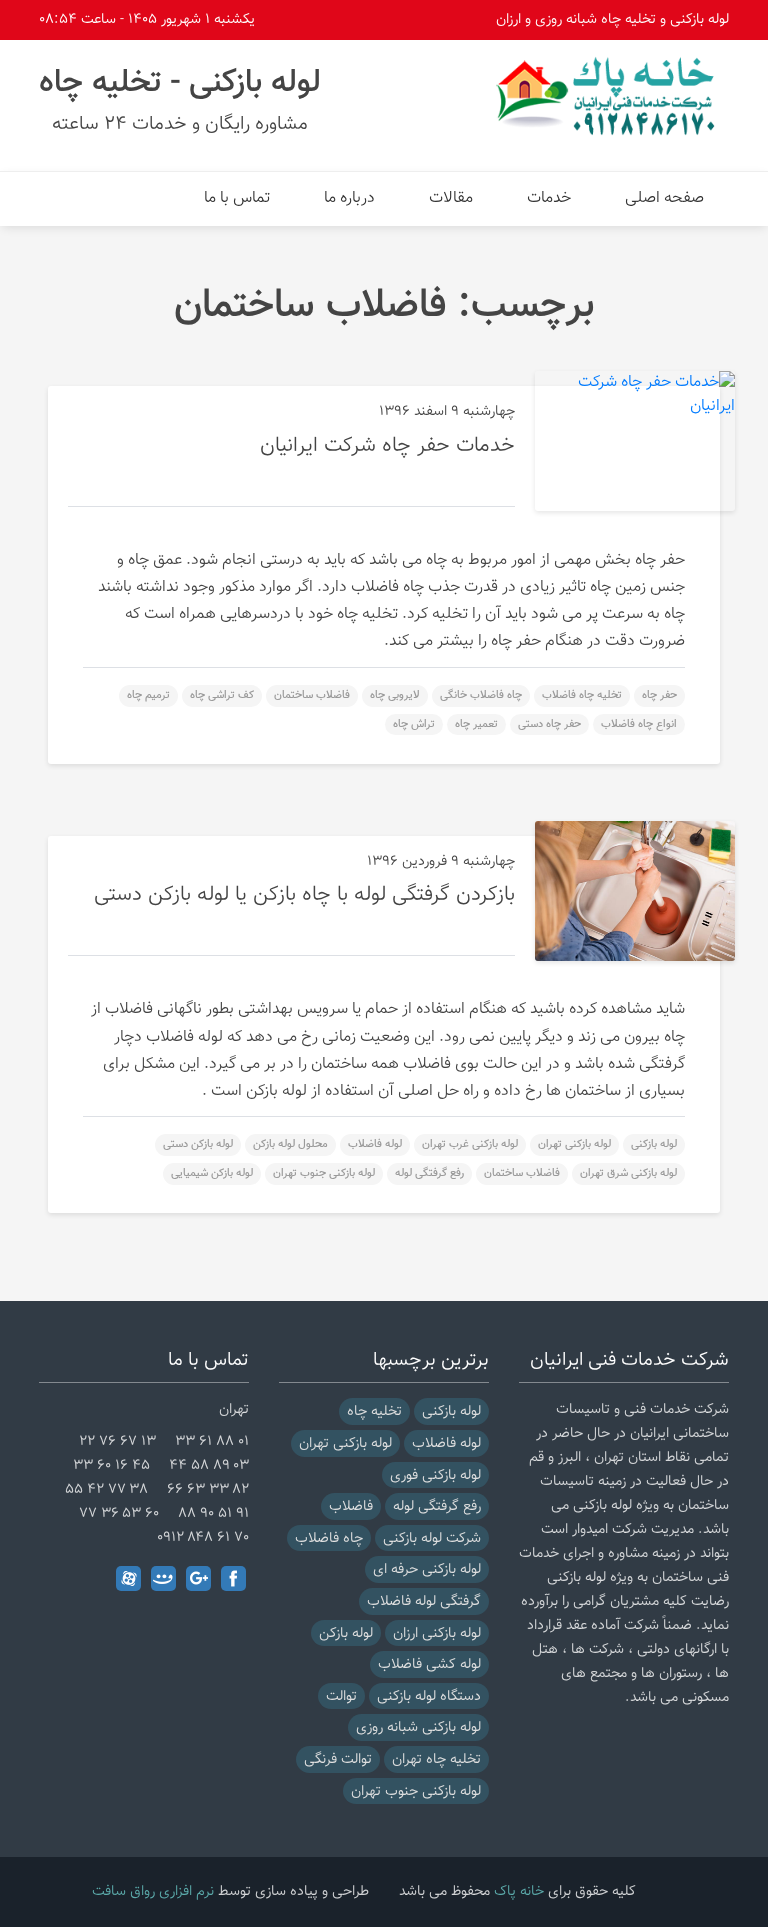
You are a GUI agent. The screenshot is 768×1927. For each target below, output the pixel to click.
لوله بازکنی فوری (435, 1475)
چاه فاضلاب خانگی (481, 695)
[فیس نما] (163, 1578)
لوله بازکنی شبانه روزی (418, 1727)
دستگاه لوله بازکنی (429, 1696)
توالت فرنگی (338, 1759)
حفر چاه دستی (549, 724)
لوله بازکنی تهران (574, 1144)
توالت (341, 1696)
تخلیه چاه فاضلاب (582, 695)
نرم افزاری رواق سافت (153, 1891)
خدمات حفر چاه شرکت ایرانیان (387, 446)
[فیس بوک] (233, 1578)
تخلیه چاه (374, 1411)
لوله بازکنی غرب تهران (470, 1144)
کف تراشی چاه (222, 695)
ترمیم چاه (148, 695)
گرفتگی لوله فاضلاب (424, 1601)
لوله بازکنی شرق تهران (628, 1173)
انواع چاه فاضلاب (639, 724)
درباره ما (349, 198)
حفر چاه (659, 695)
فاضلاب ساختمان (312, 695)
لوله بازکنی (654, 1144)
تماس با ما (237, 198)
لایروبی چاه (395, 695)
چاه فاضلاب (329, 1538)
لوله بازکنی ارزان (437, 1633)
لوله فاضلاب (375, 1144)
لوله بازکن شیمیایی (212, 1173)
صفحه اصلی (664, 198)
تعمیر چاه (476, 724)
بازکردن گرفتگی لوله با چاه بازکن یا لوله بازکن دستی (304, 895)
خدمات (549, 198)
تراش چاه (414, 724)
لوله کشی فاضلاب (429, 1664)
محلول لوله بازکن (290, 1144)
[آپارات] (128, 1578)
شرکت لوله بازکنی (432, 1538)
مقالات (451, 198)
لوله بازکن (346, 1633)
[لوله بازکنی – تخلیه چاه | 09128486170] (609, 96)
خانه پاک (519, 1891)
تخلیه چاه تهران (436, 1759)
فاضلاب (351, 1506)
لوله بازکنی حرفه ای (427, 1569)
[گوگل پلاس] (198, 1578)
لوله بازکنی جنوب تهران (324, 1173)
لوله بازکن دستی (198, 1144)
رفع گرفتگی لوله (429, 1173)
